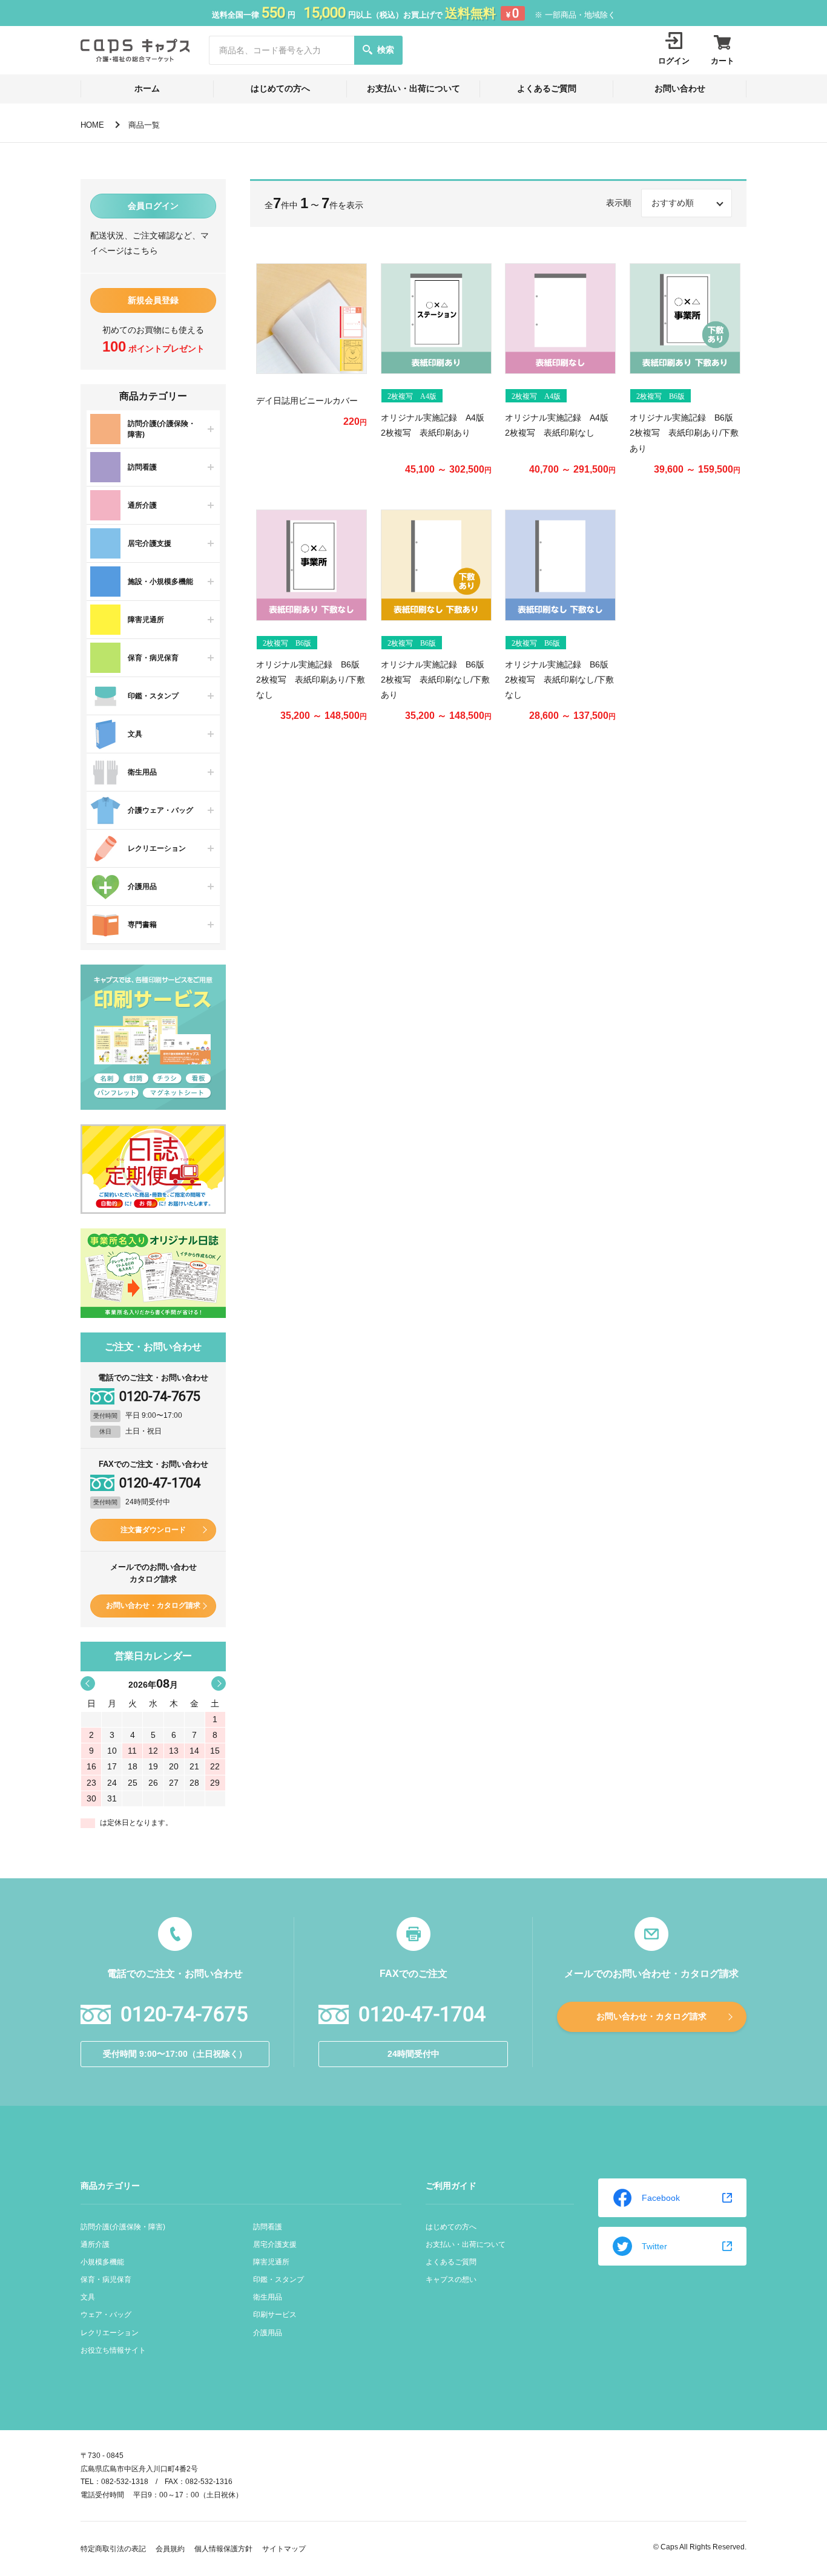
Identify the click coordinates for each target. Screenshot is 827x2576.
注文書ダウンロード (153, 1530)
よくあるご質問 (547, 88)
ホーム (147, 88)
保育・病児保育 (106, 2279)
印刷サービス (275, 2315)
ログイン (674, 61)
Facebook (661, 2198)
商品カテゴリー (110, 2186)
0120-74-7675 (160, 1397)
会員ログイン (153, 206)
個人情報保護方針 (223, 2549)
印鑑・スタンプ (278, 2279)
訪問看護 (268, 2227)
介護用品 (268, 2333)
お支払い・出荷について (413, 88)
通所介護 (95, 2244)
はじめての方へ (280, 88)
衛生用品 (268, 2297)
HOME (92, 125)
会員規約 (170, 2549)
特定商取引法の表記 (113, 2549)
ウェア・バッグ (106, 2315)
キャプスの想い (451, 2279)
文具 (88, 2297)
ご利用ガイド (451, 2186)
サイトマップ (284, 2549)
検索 (386, 50)
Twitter (654, 2246)
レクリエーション (110, 2333)
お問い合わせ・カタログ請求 (153, 1605)
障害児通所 (271, 2262)
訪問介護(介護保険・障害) (123, 2227)
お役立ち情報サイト (113, 2350)
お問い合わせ (680, 88)
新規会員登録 (153, 300)
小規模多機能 (102, 2262)
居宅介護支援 (275, 2244)
